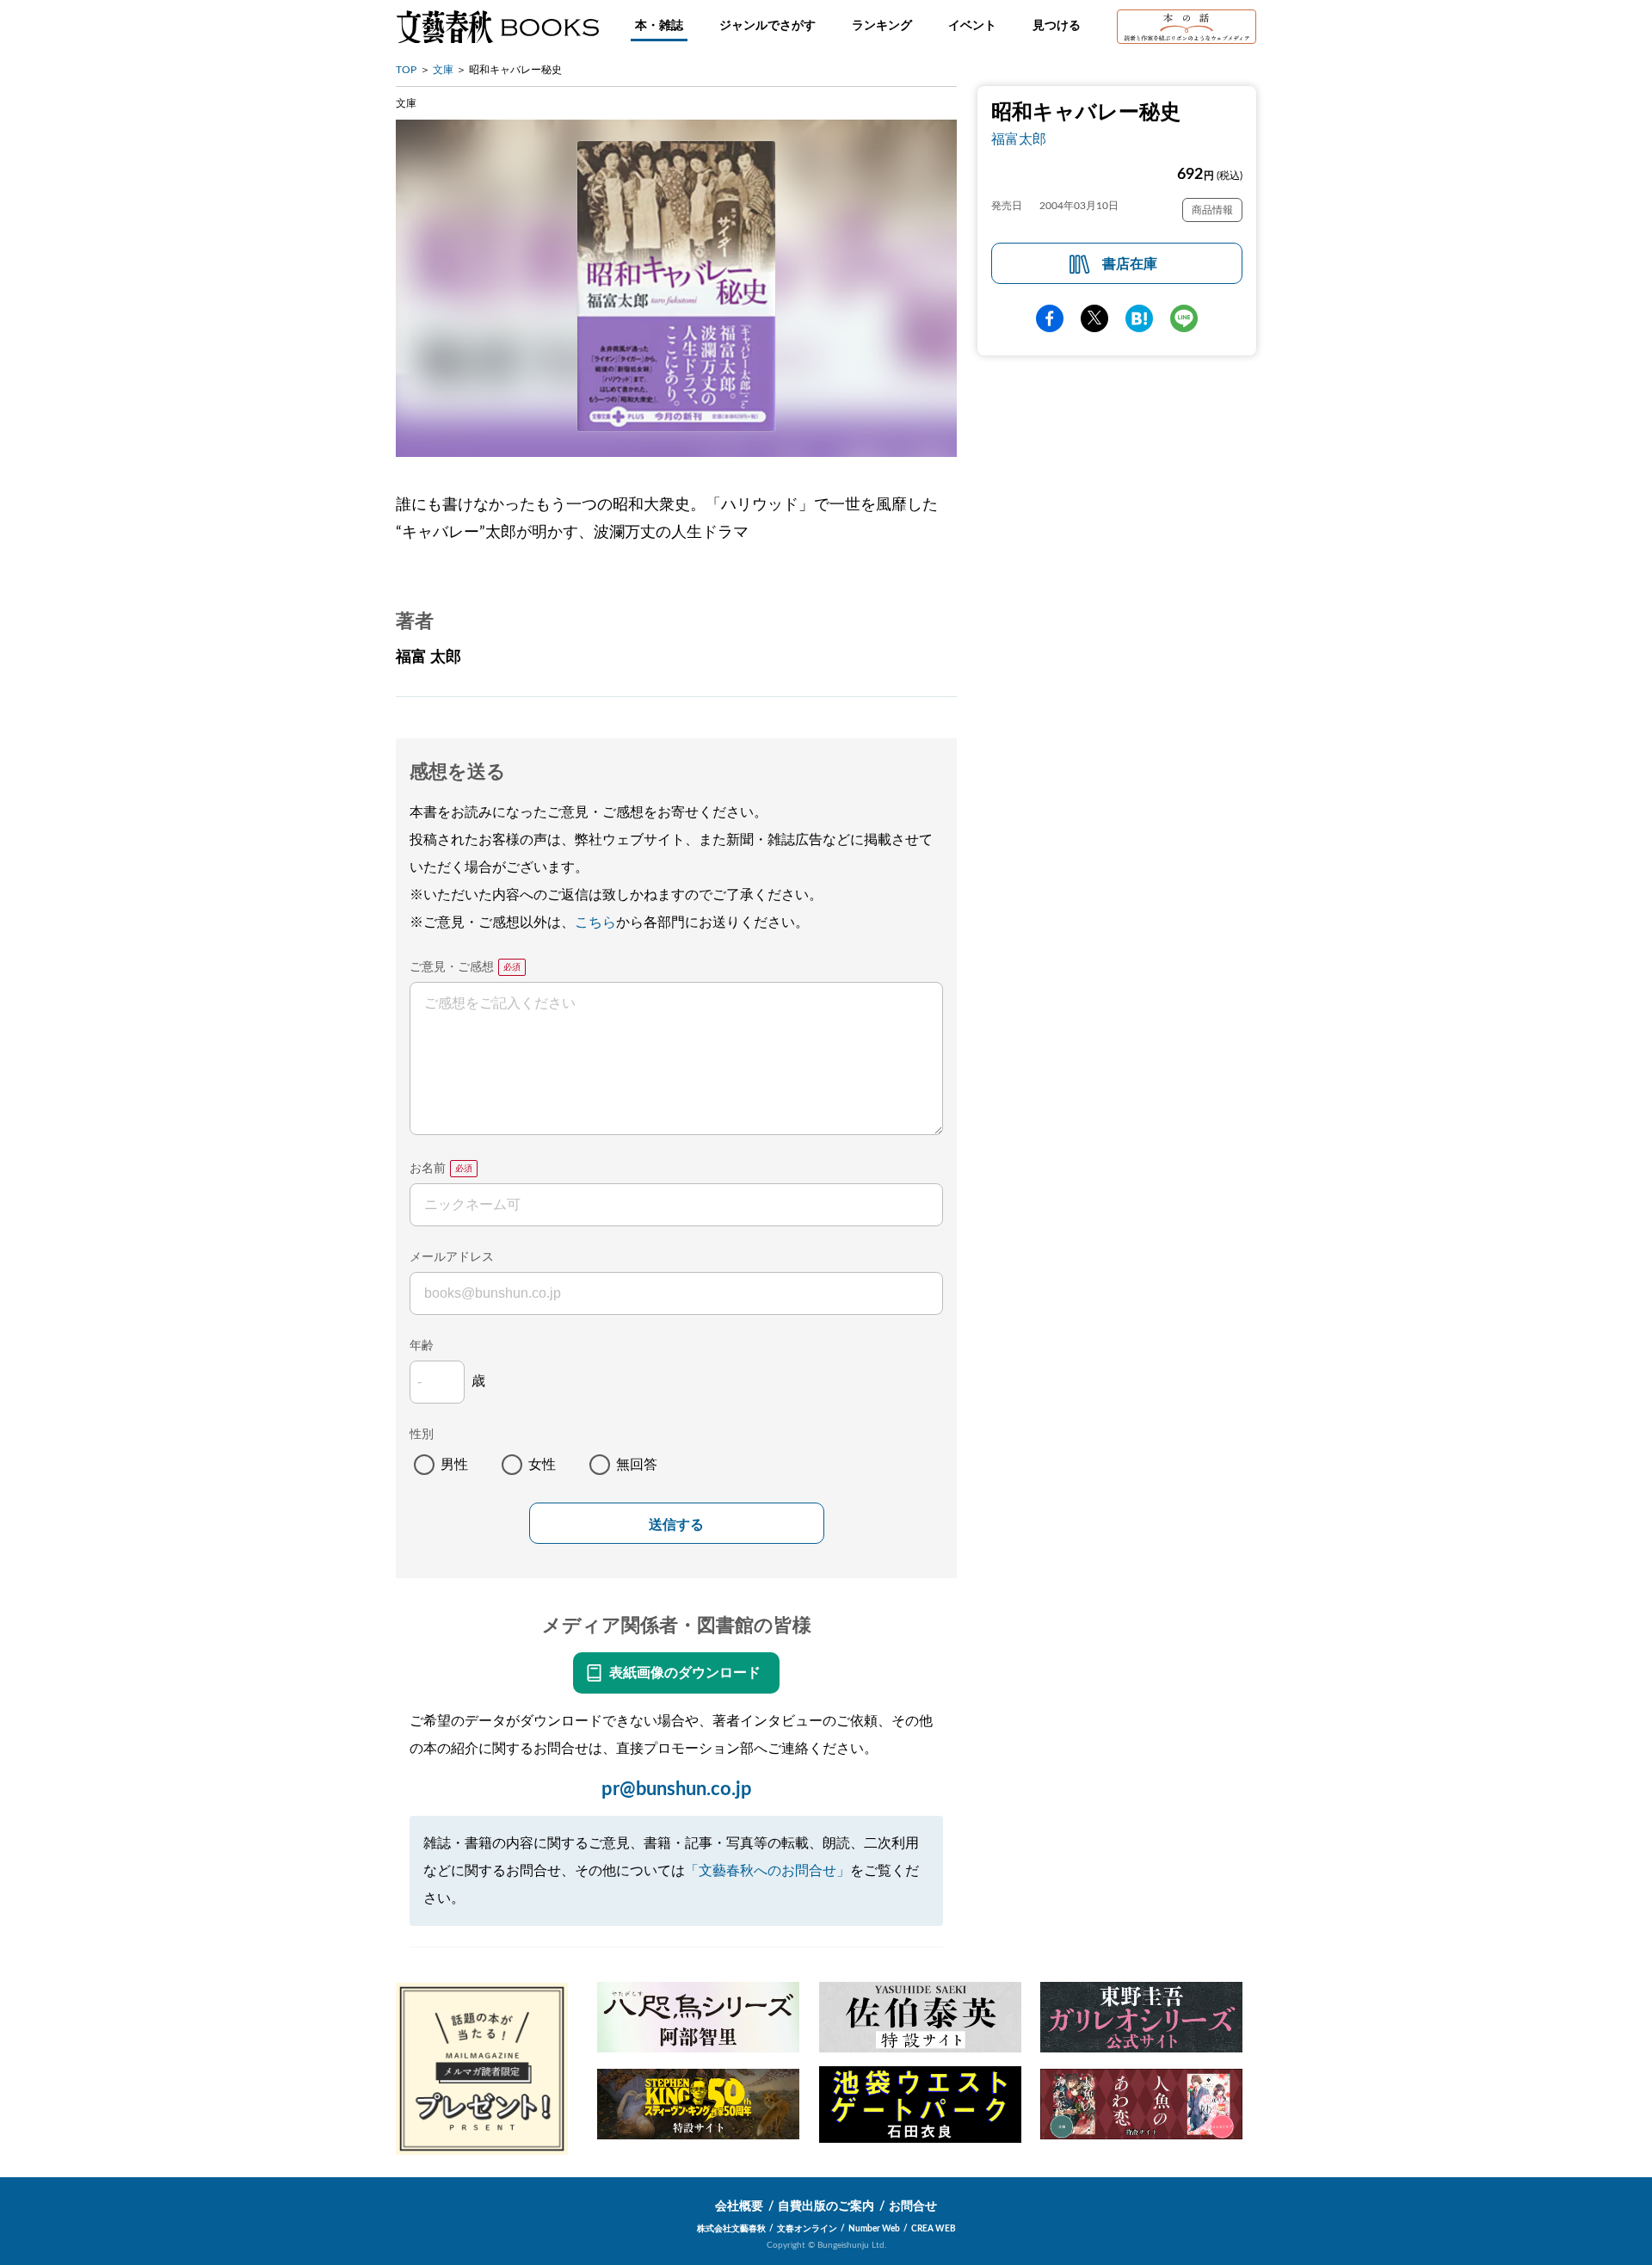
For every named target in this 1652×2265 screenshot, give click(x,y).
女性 (542, 1465)
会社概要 (739, 2206)
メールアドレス (452, 1257)
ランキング (882, 26)
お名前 (428, 1169)
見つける (1057, 26)
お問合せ (913, 2206)
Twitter (1094, 318)
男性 (454, 1465)
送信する (676, 1524)
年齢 (422, 1346)
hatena (1139, 318)
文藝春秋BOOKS (497, 27)
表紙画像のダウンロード (685, 1673)
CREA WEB (934, 2229)
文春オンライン (807, 2229)
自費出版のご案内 (826, 2206)
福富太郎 (1019, 139)
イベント (972, 26)
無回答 (637, 1465)
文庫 (443, 70)
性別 (422, 1435)
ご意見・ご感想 (452, 967)
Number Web (874, 2229)
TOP (406, 70)
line (1184, 318)
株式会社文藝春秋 (731, 2229)
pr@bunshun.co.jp (677, 1789)
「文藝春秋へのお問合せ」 (767, 1871)
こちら (595, 923)
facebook (1050, 318)
